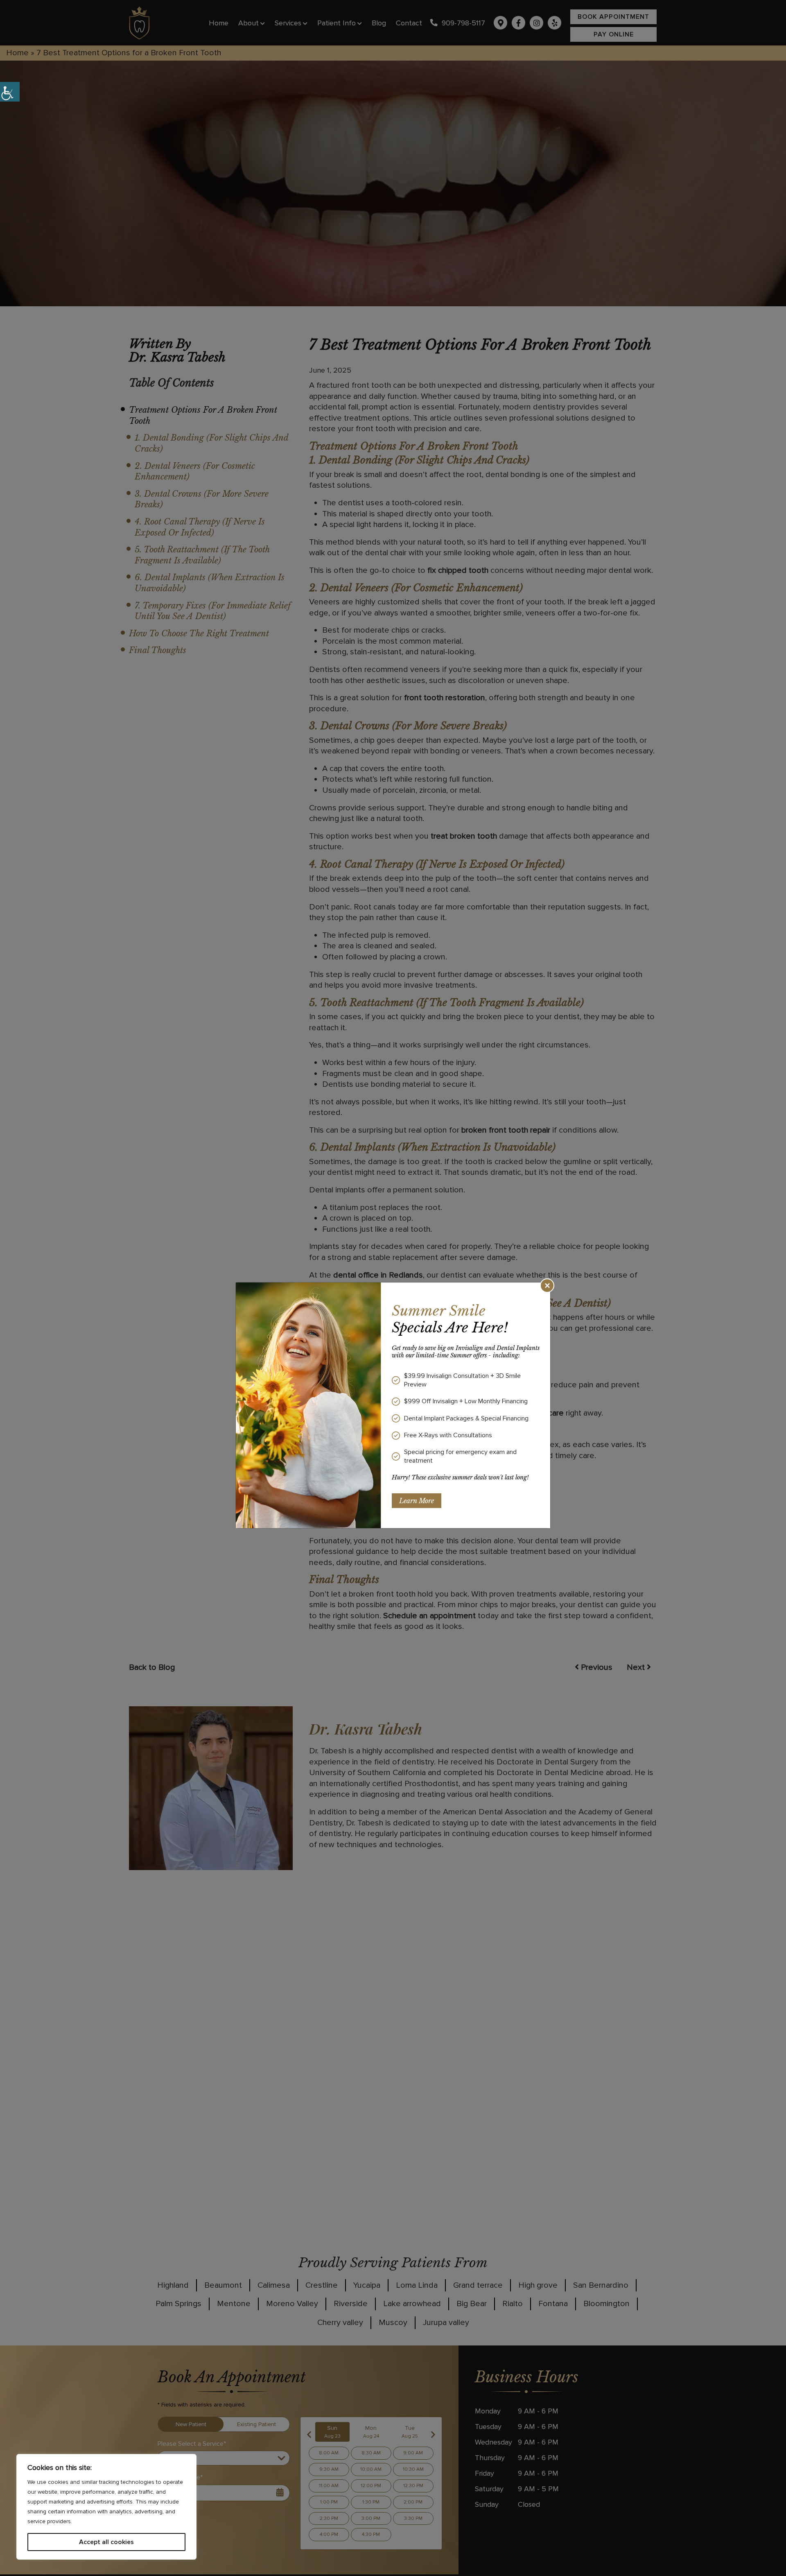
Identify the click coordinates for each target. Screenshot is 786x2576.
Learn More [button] (417, 1501)
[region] (106, 2507)
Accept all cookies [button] (106, 2542)
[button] (10, 92)
